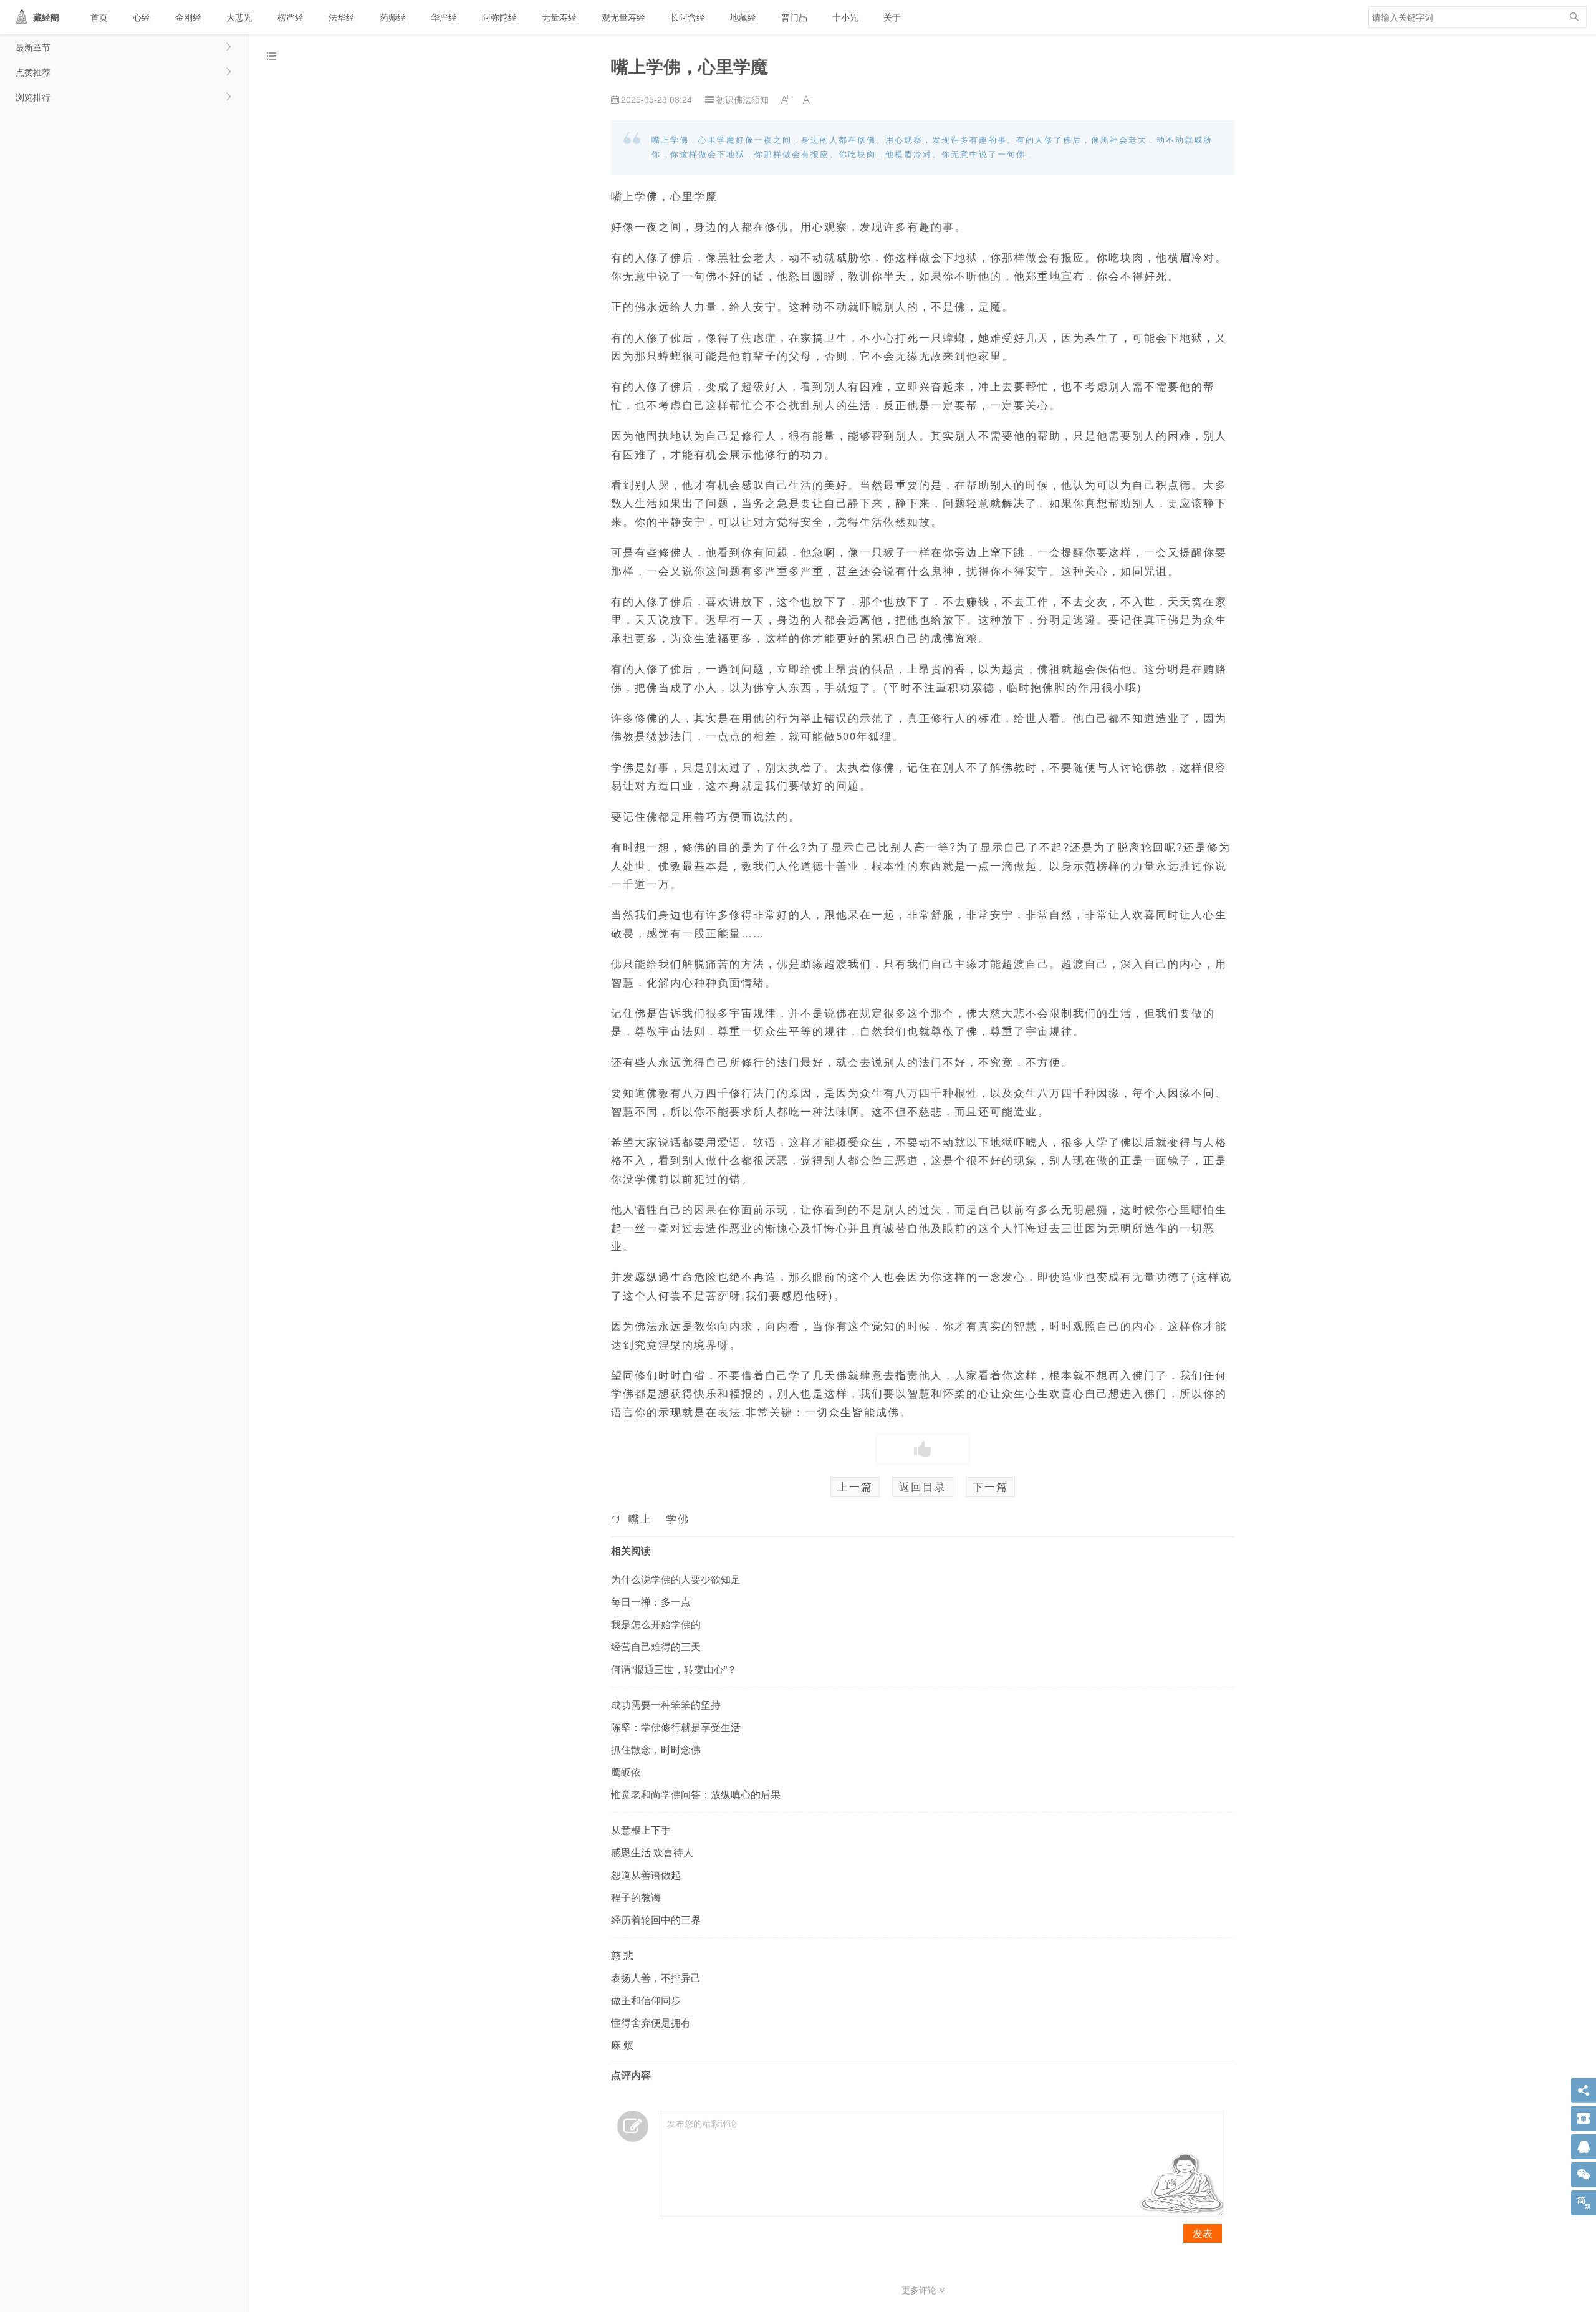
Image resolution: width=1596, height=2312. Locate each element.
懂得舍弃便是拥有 (651, 2022)
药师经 (393, 17)
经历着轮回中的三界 (656, 1919)
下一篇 (990, 1486)
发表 (1203, 2233)
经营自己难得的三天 (656, 1646)
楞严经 (291, 17)
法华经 (342, 17)
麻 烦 (622, 2045)
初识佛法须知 (743, 99)
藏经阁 (46, 17)
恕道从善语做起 (646, 1875)
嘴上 (640, 1518)
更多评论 (920, 2290)
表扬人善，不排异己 (656, 1977)
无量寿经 (559, 17)
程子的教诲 (636, 1897)
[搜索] (1574, 17)
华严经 (444, 17)
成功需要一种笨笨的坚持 (666, 1704)
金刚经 (188, 17)
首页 (99, 17)
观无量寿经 (623, 17)
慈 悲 (622, 1955)
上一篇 (855, 1486)
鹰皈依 (626, 1772)
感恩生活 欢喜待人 (652, 1852)
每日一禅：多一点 (651, 1602)
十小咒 (845, 17)
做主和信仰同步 (646, 2000)
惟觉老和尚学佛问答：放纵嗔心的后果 (696, 1794)
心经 (142, 17)
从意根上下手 (641, 1830)
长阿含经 (688, 17)
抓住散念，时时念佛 (656, 1749)
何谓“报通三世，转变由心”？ (674, 1669)
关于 (892, 17)
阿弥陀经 (499, 17)
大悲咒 (239, 17)
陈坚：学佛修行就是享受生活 (676, 1727)
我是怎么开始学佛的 (656, 1624)
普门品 (794, 17)
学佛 (678, 1518)
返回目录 (923, 1486)
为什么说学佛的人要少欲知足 (676, 1579)
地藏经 (743, 17)
